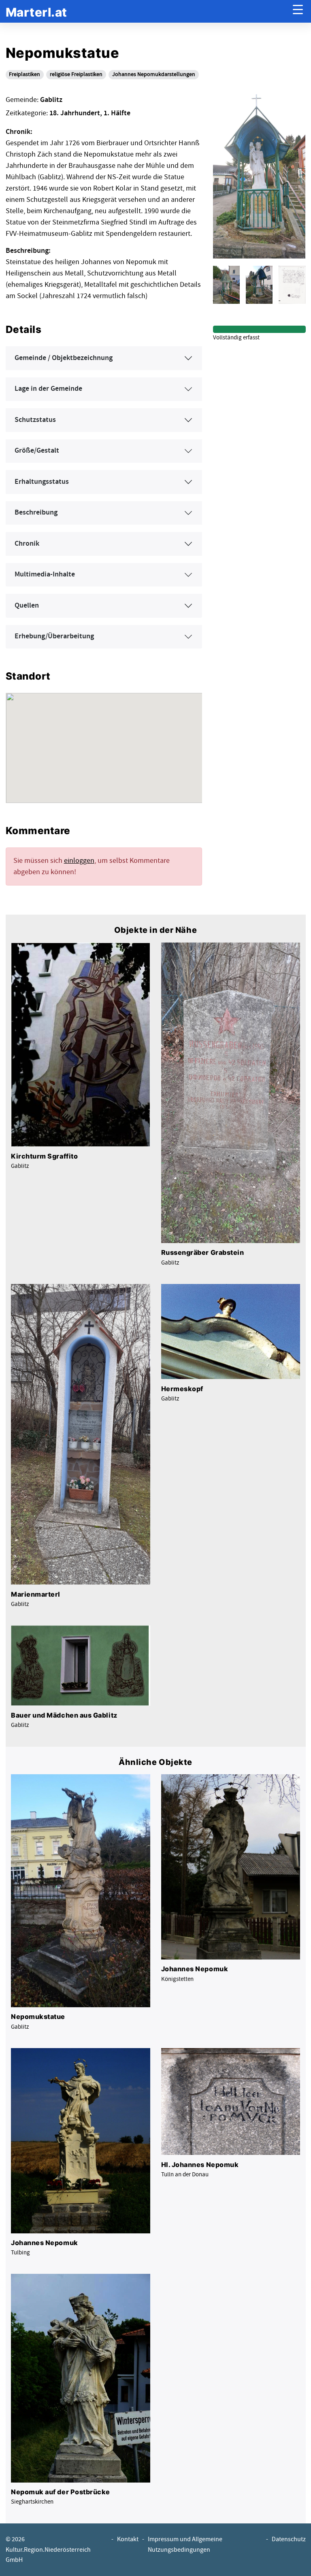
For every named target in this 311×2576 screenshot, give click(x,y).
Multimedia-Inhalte (45, 574)
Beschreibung (36, 513)
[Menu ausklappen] (298, 12)
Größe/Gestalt (37, 451)
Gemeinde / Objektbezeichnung (64, 358)
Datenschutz (289, 2539)
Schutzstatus (35, 420)
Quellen (27, 606)
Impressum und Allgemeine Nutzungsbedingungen (185, 2544)
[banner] (36, 12)
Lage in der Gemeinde (48, 389)
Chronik (27, 544)
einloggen (79, 861)
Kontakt (128, 2539)
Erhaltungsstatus (42, 482)
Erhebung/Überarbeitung (54, 636)
